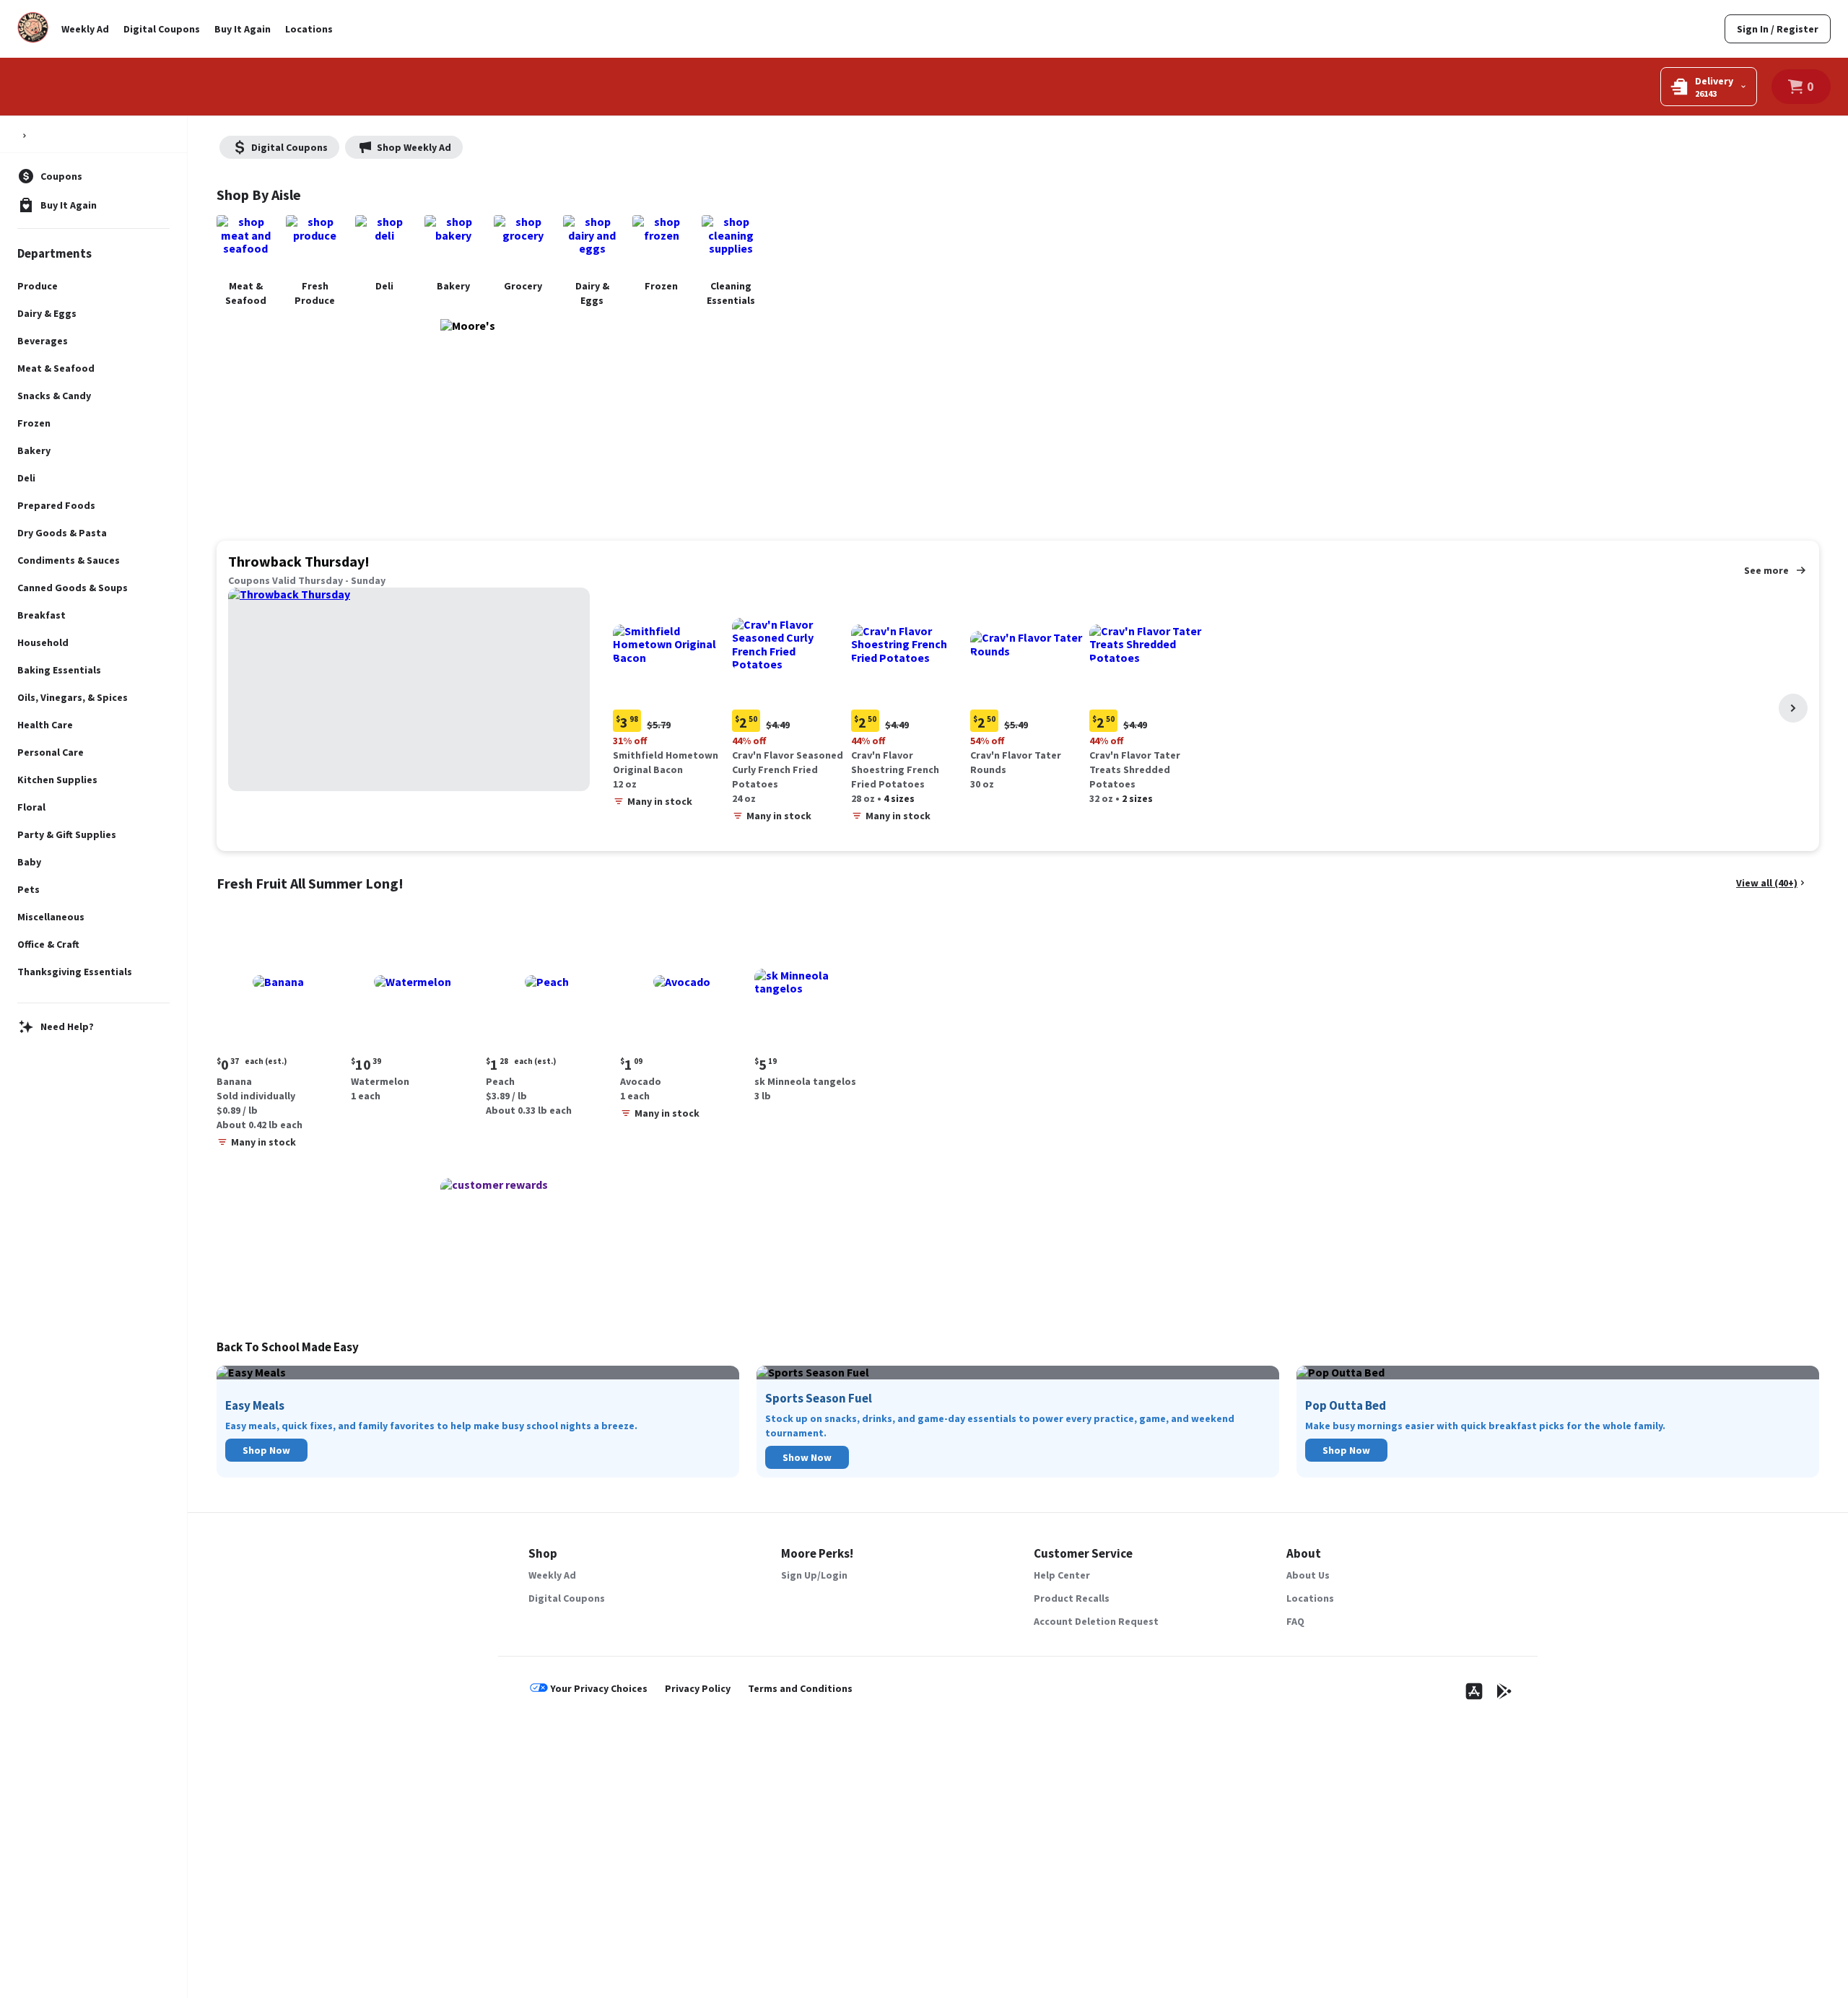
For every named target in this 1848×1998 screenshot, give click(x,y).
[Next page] (1793, 708)
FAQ (1295, 1621)
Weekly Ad (85, 29)
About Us (1308, 1575)
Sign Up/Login (814, 1575)
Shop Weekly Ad (414, 147)
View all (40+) (1767, 883)
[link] (1778, 29)
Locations (309, 29)
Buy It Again (243, 29)
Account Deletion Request (1096, 1621)
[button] (670, 701)
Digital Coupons (162, 29)
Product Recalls (1072, 1598)
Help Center (1062, 1575)
